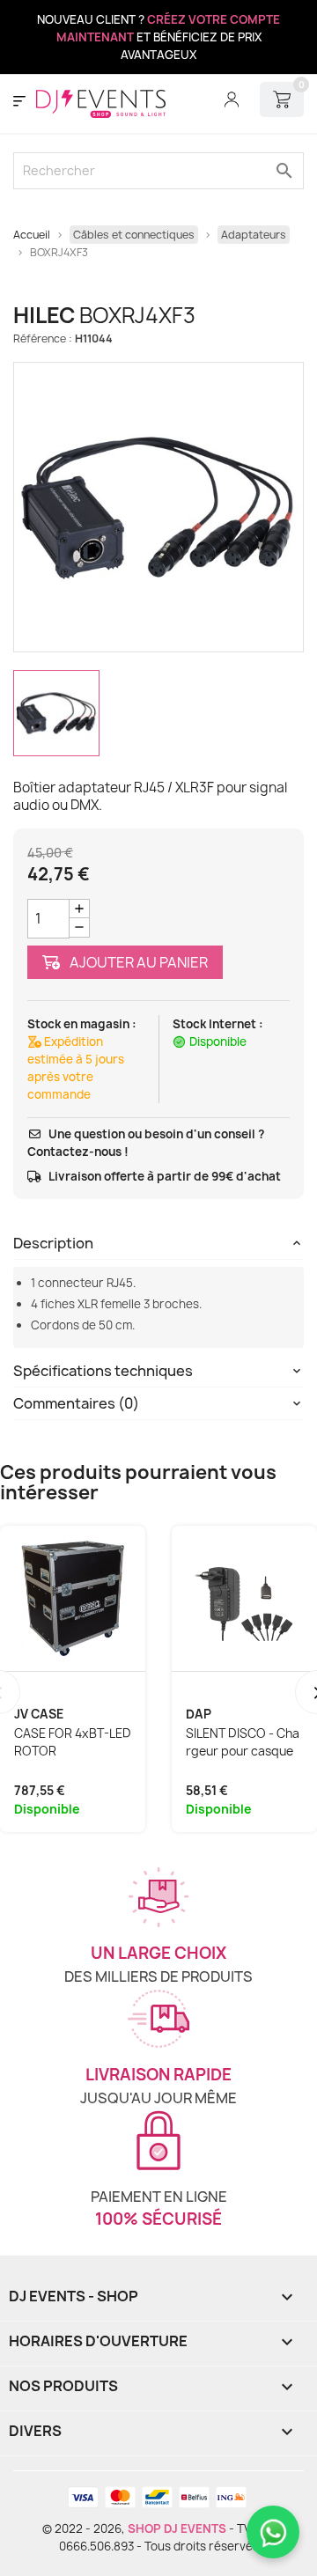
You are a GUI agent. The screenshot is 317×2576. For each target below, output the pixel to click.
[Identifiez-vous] (232, 99)
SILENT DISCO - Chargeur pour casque (243, 1742)
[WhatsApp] (273, 2532)
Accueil (32, 235)
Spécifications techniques (103, 1371)
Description (53, 1243)
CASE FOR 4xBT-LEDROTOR (73, 1742)
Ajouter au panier (137, 962)
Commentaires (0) (76, 1403)
